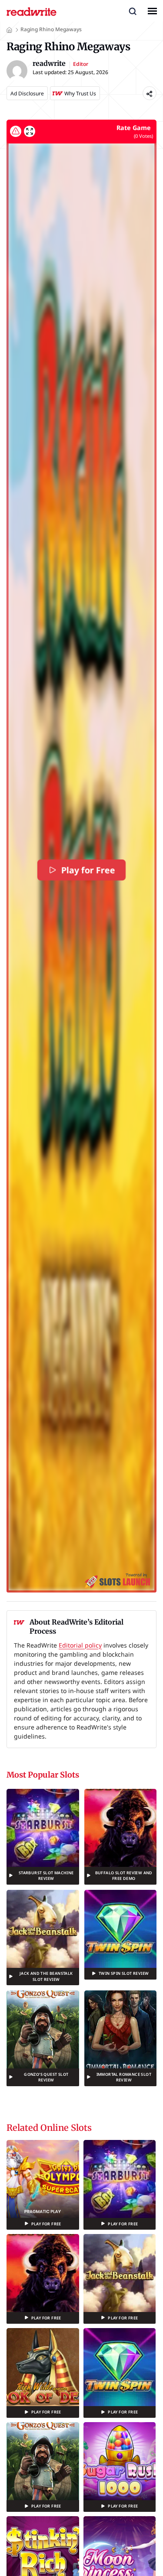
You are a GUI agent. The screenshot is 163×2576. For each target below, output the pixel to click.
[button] (133, 11)
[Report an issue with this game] (16, 131)
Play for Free (88, 870)
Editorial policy (80, 1645)
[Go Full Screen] (30, 131)
